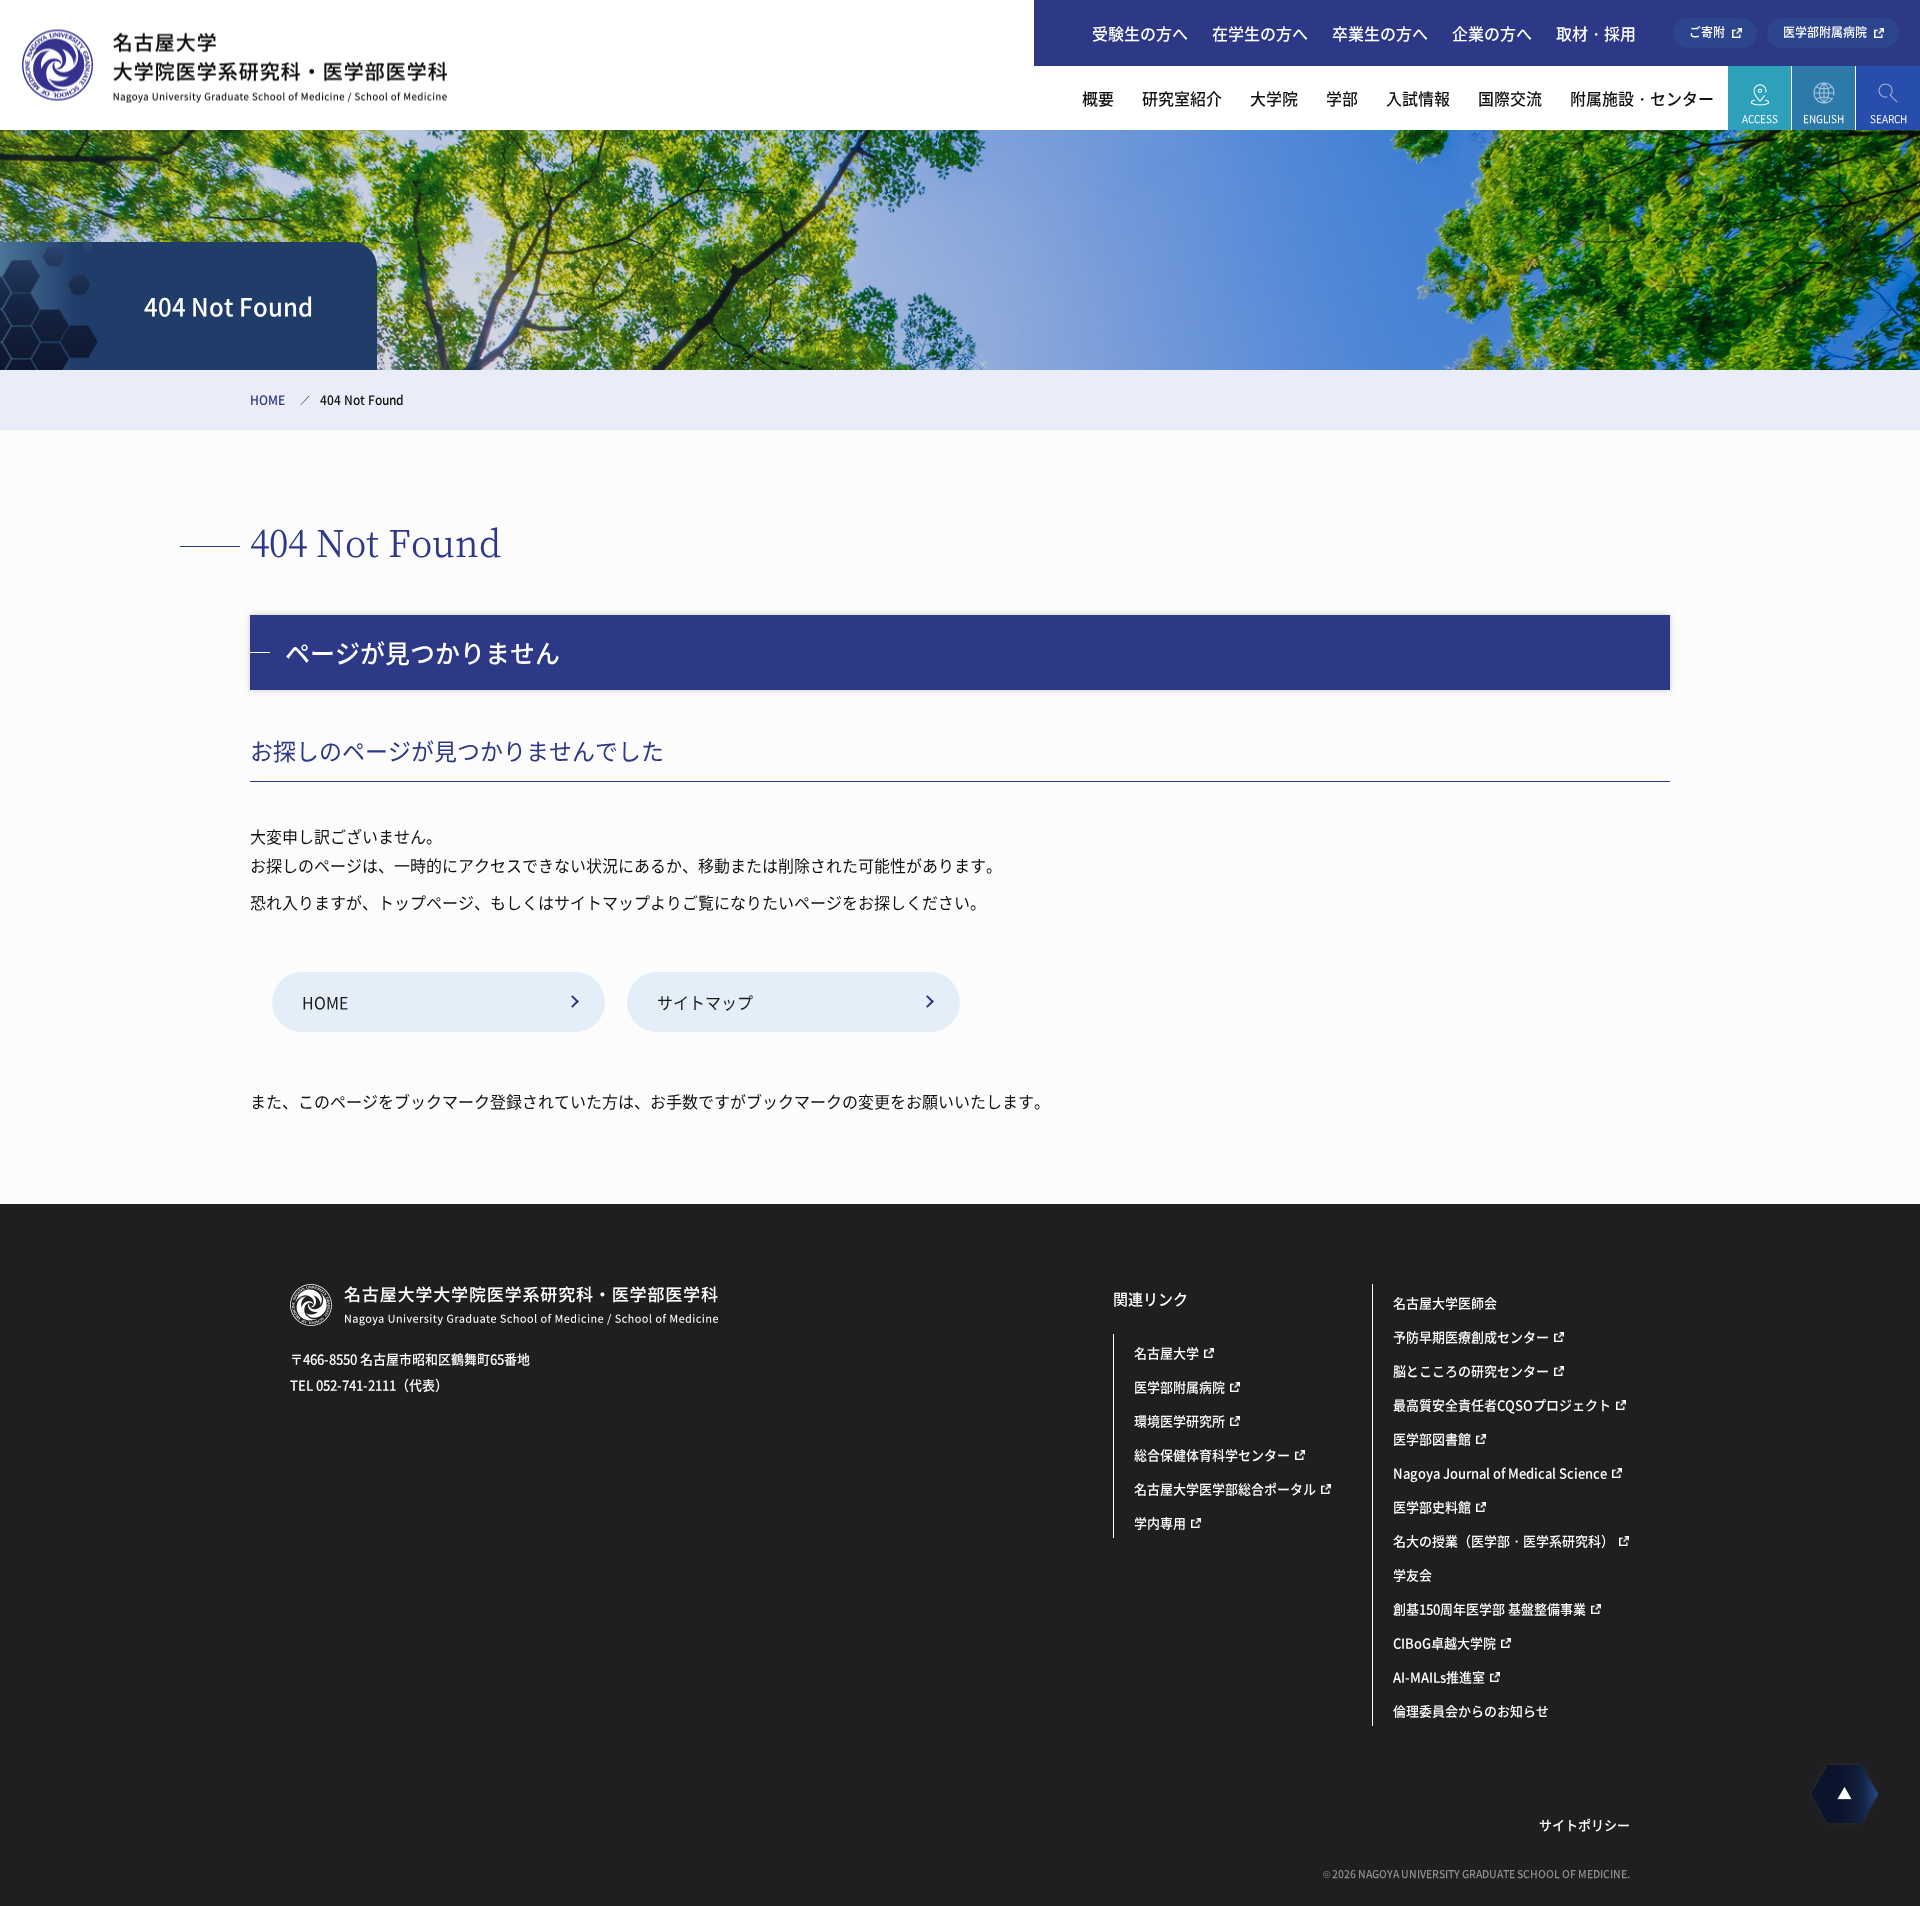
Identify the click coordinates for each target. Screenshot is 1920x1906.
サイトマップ (705, 1002)
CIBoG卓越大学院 (1444, 1642)
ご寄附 (1707, 32)
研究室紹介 (1182, 98)
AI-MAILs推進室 (1439, 1676)
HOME (267, 400)
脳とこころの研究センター (1471, 1370)
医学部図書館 (1432, 1438)
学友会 (1412, 1574)
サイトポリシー (1584, 1824)
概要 (1098, 98)
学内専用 (1160, 1522)
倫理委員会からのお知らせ (1471, 1710)
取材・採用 (1596, 33)
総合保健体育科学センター (1212, 1454)
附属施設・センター (1642, 98)
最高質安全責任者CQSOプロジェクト (1502, 1404)
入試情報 (1418, 98)
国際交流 (1510, 98)
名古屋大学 (1166, 1352)
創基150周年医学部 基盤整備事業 (1489, 1608)
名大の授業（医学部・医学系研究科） (1503, 1540)
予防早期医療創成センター (1471, 1336)
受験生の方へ (1140, 33)
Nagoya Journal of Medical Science (1500, 1472)
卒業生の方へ (1380, 33)
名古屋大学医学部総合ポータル (1225, 1488)
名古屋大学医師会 (1445, 1302)
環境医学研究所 (1179, 1420)
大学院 (1274, 98)
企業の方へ (1492, 33)
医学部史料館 (1432, 1506)
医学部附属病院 (1825, 32)
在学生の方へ (1260, 33)
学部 (1342, 98)
